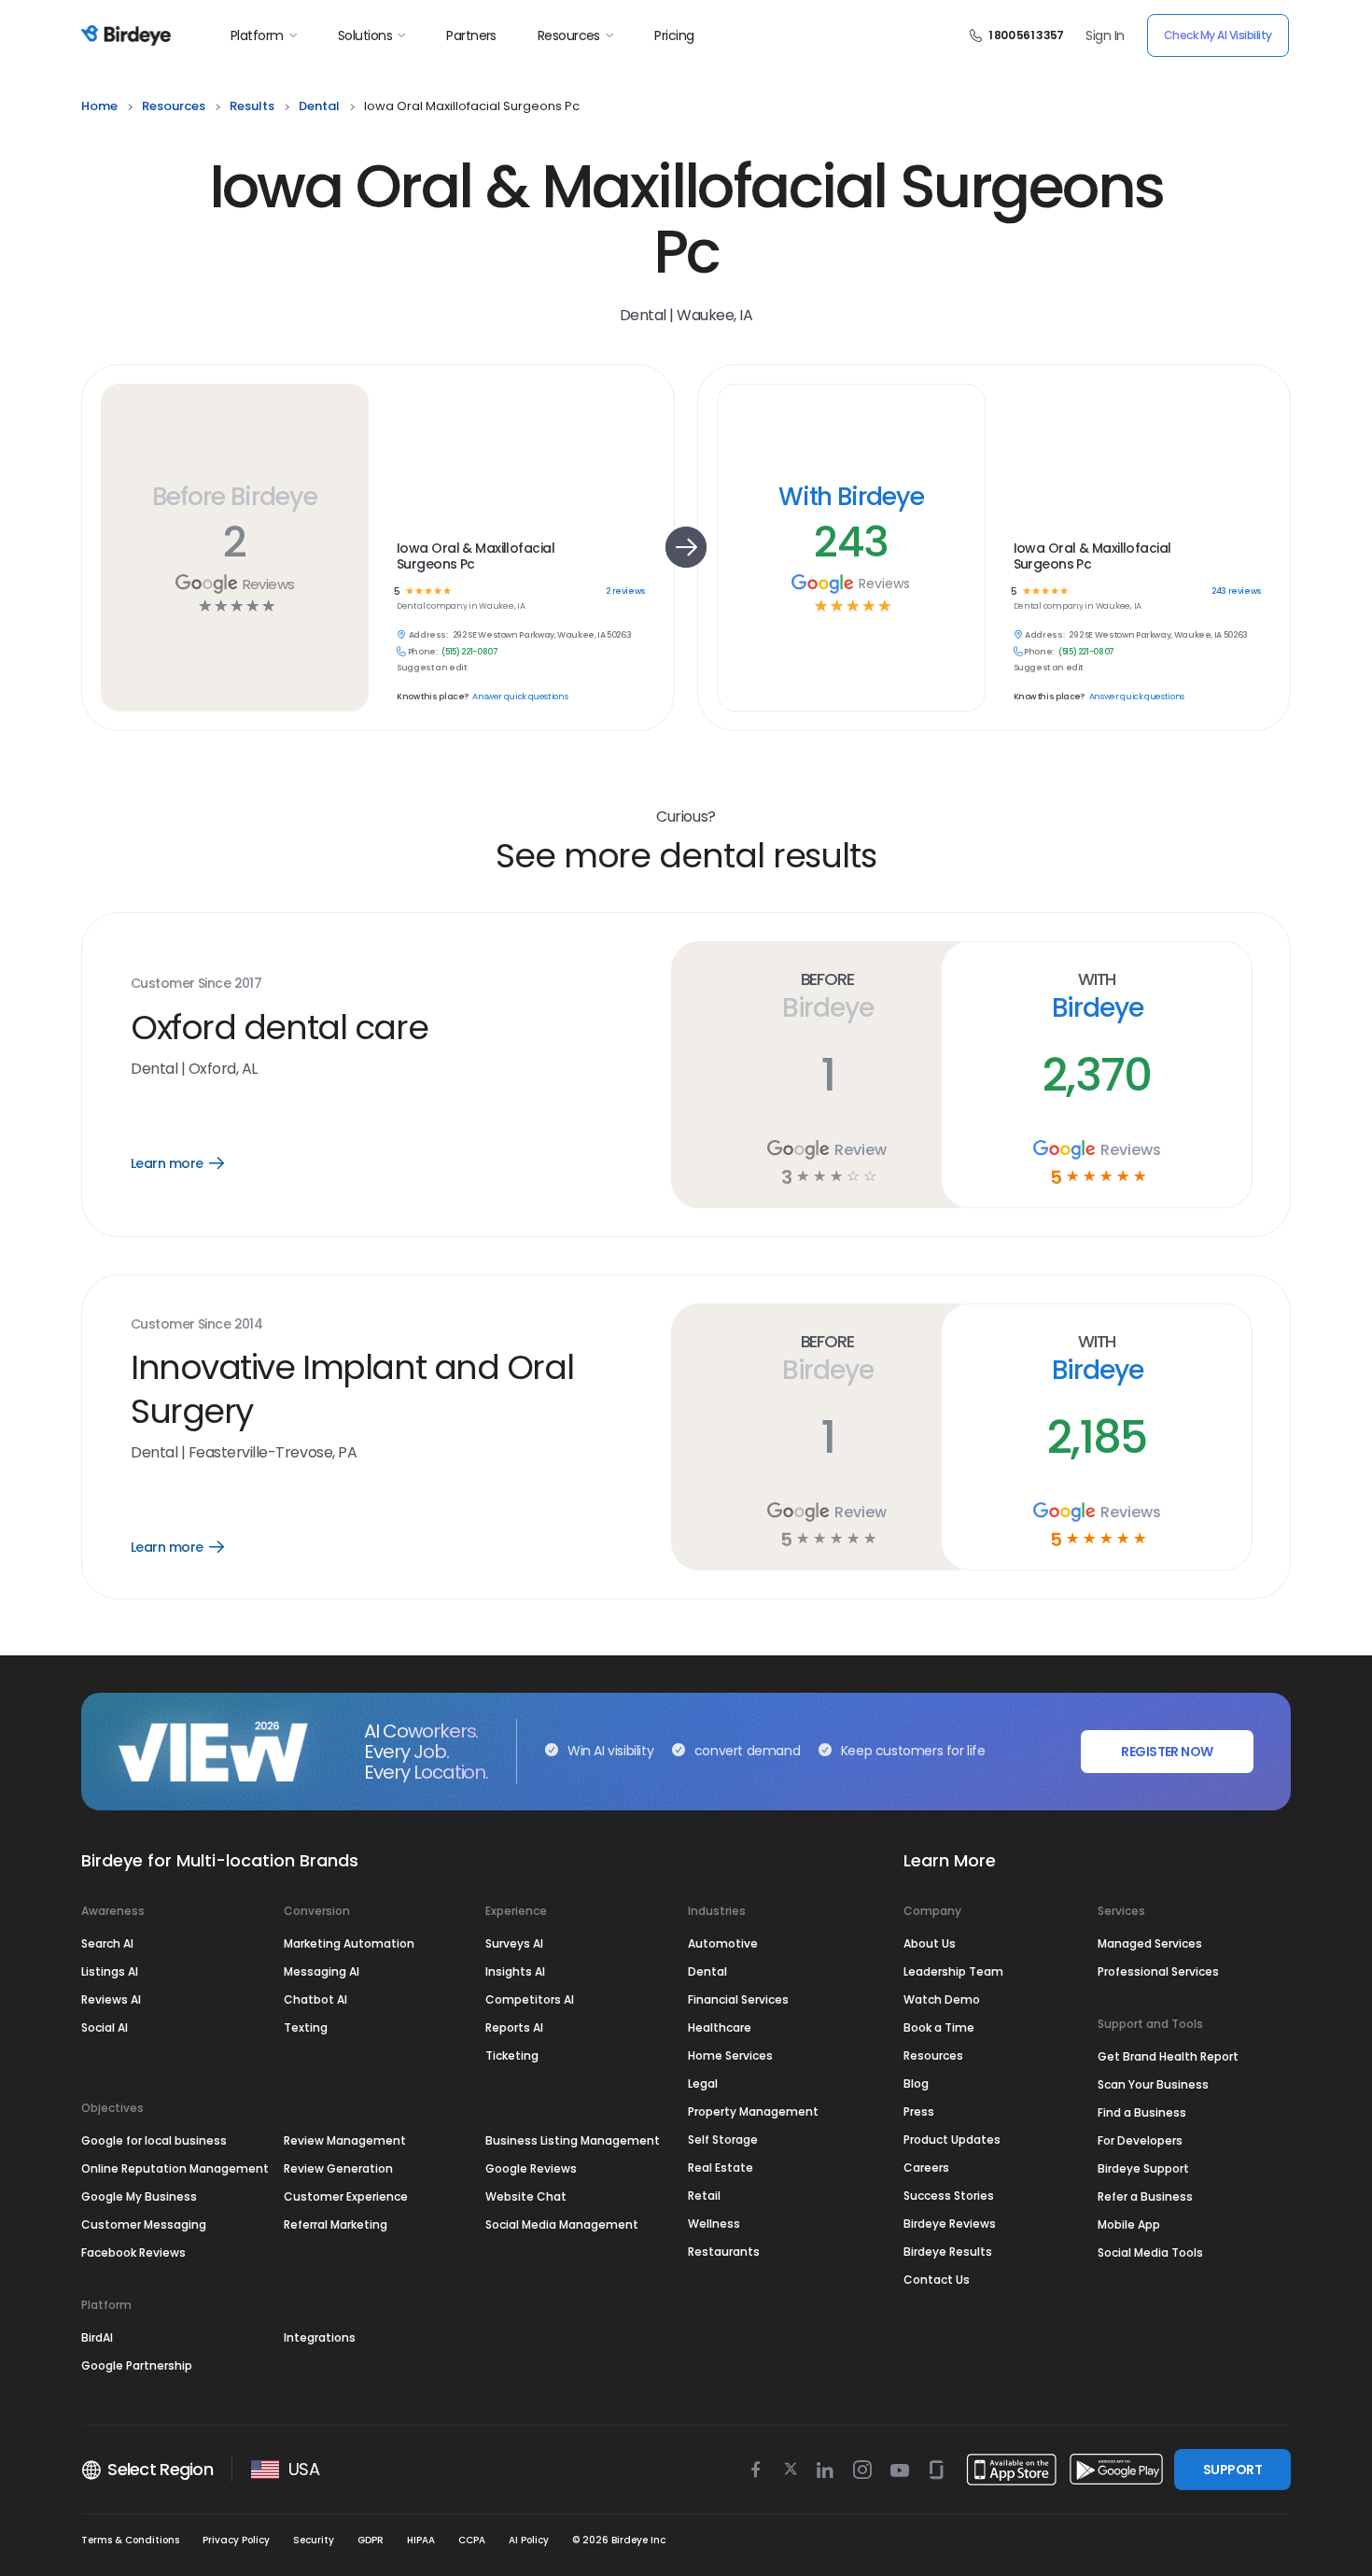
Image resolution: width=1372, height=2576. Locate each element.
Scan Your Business (1153, 2084)
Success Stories (949, 2196)
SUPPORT (1232, 2470)
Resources (569, 35)
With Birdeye (851, 496)
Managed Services (1150, 1943)
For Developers (1140, 2140)
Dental (707, 1971)
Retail (704, 2196)
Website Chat (526, 2196)
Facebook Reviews (133, 2252)
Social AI (105, 2027)
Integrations (320, 2337)
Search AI (107, 1943)
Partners (471, 35)
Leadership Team (953, 1971)
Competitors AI (530, 1999)
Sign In (1105, 35)
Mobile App (1129, 2224)
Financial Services (738, 1999)
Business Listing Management (573, 2140)
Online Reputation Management (175, 2168)
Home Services (730, 2055)
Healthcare (720, 2027)
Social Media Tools (1150, 2252)
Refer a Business (1145, 2196)
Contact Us (937, 2280)
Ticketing (512, 2055)
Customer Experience (346, 2196)
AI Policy (529, 2540)
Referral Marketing (336, 2224)
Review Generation (338, 2168)
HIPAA (421, 2540)
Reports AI (514, 2027)
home (99, 106)
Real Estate (721, 2168)
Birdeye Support (1143, 2168)
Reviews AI (111, 1999)
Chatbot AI (315, 1999)
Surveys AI (514, 1943)
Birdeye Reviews (950, 2224)
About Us (930, 1943)
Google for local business (154, 2140)
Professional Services (1158, 1971)
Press (919, 2111)
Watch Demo (942, 1999)
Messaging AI (322, 1971)
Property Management (753, 2111)
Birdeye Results (948, 2252)
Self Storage (723, 2140)
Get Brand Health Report (1168, 2056)
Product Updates (952, 2140)
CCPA (472, 2540)
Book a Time (939, 2027)
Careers (926, 2168)
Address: (428, 635)
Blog (916, 2083)
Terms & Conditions (130, 2540)
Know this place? (432, 697)
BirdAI (97, 2337)
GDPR (371, 2540)
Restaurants (724, 2252)
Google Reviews (531, 2168)
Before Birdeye (234, 496)
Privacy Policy (236, 2540)
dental (319, 106)
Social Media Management (562, 2224)
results (252, 106)
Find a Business (1142, 2112)
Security (314, 2540)
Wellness (714, 2224)
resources (174, 106)
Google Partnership (137, 2365)
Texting (306, 2027)
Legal (703, 2083)
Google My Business (139, 2196)
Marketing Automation (349, 1943)
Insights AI (515, 1971)
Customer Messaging (144, 2224)
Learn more (191, 1163)
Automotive (723, 1943)
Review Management (345, 2140)
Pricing (674, 35)
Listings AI (110, 1971)
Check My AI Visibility (1218, 35)
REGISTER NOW (1167, 1752)
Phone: (423, 652)
